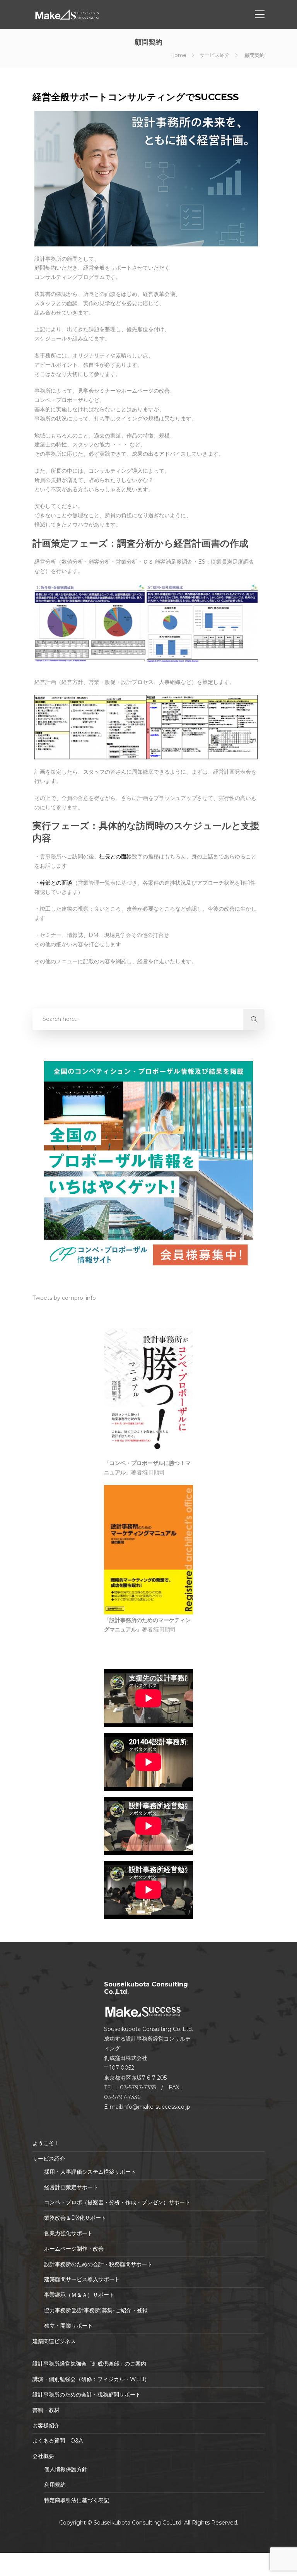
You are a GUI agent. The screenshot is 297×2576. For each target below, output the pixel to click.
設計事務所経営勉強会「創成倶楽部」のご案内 (89, 2364)
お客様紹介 (46, 2426)
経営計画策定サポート (71, 2187)
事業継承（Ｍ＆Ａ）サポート (79, 2295)
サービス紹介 (215, 55)
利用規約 (55, 2485)
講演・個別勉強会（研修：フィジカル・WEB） (91, 2379)
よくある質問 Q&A (58, 2441)
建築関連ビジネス (54, 2341)
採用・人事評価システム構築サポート (90, 2172)
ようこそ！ (46, 2143)
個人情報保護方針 (66, 2469)
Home (178, 55)
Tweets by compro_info (64, 1298)
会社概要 (43, 2456)
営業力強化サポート (68, 2233)
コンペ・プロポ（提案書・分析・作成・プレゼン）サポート (117, 2202)
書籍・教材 (46, 2410)
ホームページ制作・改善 (74, 2249)
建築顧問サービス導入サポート (82, 2279)
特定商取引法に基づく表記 (77, 2500)
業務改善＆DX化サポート (75, 2218)
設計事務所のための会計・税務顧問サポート (98, 2264)
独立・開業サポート (68, 2326)
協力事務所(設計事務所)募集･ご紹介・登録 (96, 2310)
